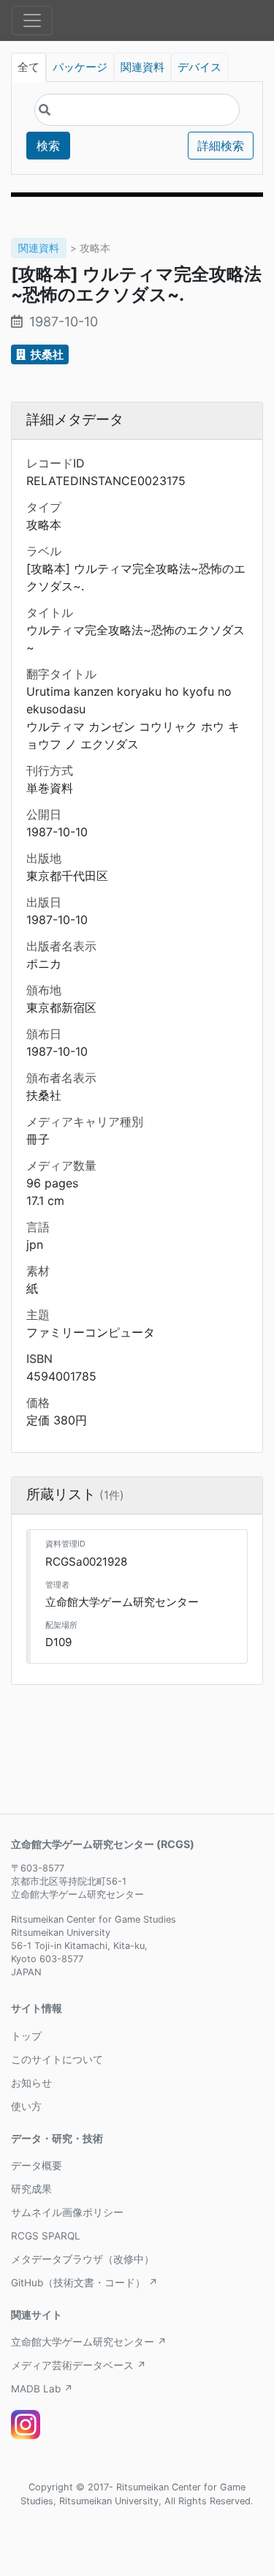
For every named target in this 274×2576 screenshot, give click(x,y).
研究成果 (31, 2189)
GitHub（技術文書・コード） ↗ (84, 2283)
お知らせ (31, 2083)
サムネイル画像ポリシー (67, 2212)
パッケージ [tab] (80, 67)
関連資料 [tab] (142, 67)
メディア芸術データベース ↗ (79, 2365)
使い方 (26, 2106)
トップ (26, 2036)
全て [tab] (28, 67)
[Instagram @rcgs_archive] (26, 2425)
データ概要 (37, 2166)
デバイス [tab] (199, 67)
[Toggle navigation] (32, 20)
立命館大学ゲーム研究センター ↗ (89, 2342)
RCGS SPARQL (46, 2236)
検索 (48, 146)
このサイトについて (57, 2059)
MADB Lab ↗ (42, 2389)
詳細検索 (221, 146)
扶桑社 (46, 354)
